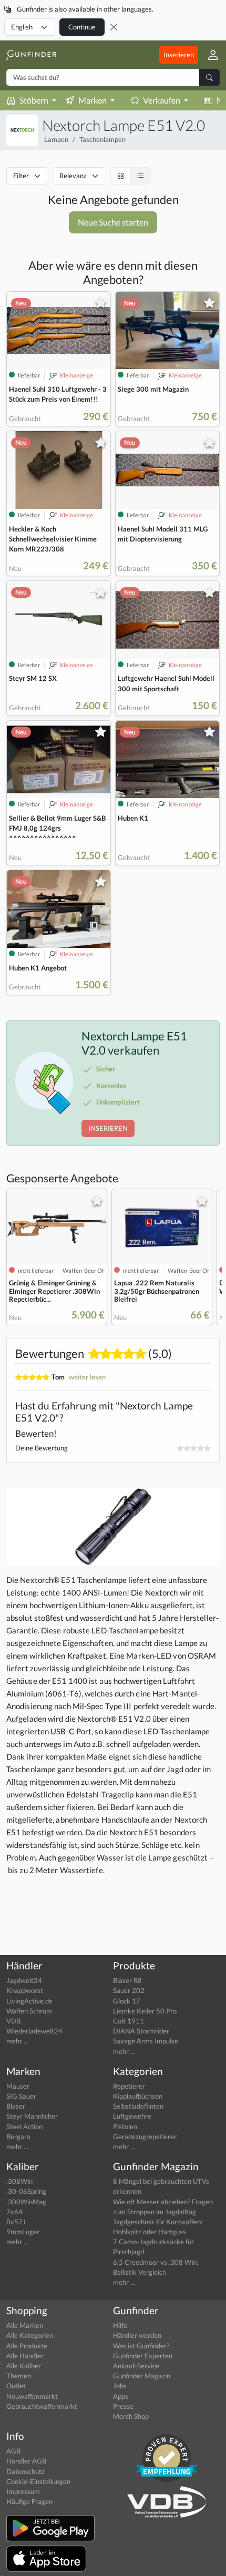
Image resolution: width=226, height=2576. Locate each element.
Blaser (16, 2106)
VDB (13, 2021)
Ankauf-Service (136, 2366)
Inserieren (179, 55)
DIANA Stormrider (141, 2031)
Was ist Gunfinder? (141, 2346)
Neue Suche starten (113, 222)
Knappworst (25, 1990)
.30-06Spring (26, 2191)
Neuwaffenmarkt (32, 2396)
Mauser (18, 2086)
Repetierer (129, 2086)
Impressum (23, 2491)
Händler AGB (26, 2461)
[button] (209, 55)
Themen (19, 2376)
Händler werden (137, 2335)
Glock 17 (127, 2001)
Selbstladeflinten (138, 2106)
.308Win (19, 2181)
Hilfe (120, 2325)
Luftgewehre (132, 2116)
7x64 (14, 2212)
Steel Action (24, 2127)
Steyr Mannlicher (32, 2116)
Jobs (120, 2386)
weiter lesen (87, 1377)
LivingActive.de (29, 2001)
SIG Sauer (21, 2096)
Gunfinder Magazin (142, 2376)
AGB (13, 2451)
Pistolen (125, 2127)
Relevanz (73, 176)
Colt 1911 (129, 2021)
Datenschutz (25, 2471)
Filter (21, 176)
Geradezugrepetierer (145, 2137)
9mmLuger (23, 2232)
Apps (121, 2396)
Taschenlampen (102, 139)
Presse (123, 2406)
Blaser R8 (127, 1980)
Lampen (56, 139)
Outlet (16, 2386)
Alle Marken (25, 2325)
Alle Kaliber (24, 2366)
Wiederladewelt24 (34, 2031)
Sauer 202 (129, 1990)
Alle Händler (25, 2356)
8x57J (16, 2222)
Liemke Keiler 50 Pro (145, 2011)
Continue (82, 27)
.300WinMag (26, 2202)
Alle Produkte (27, 2346)
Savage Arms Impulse (146, 2041)
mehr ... (17, 2041)
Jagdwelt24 (24, 1980)
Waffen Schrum (29, 2011)
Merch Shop (131, 2416)
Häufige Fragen (29, 2501)
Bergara (18, 2137)
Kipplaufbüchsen (138, 2096)
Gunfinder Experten (143, 2356)
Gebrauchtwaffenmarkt (42, 2406)
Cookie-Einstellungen (38, 2481)
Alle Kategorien (30, 2335)
